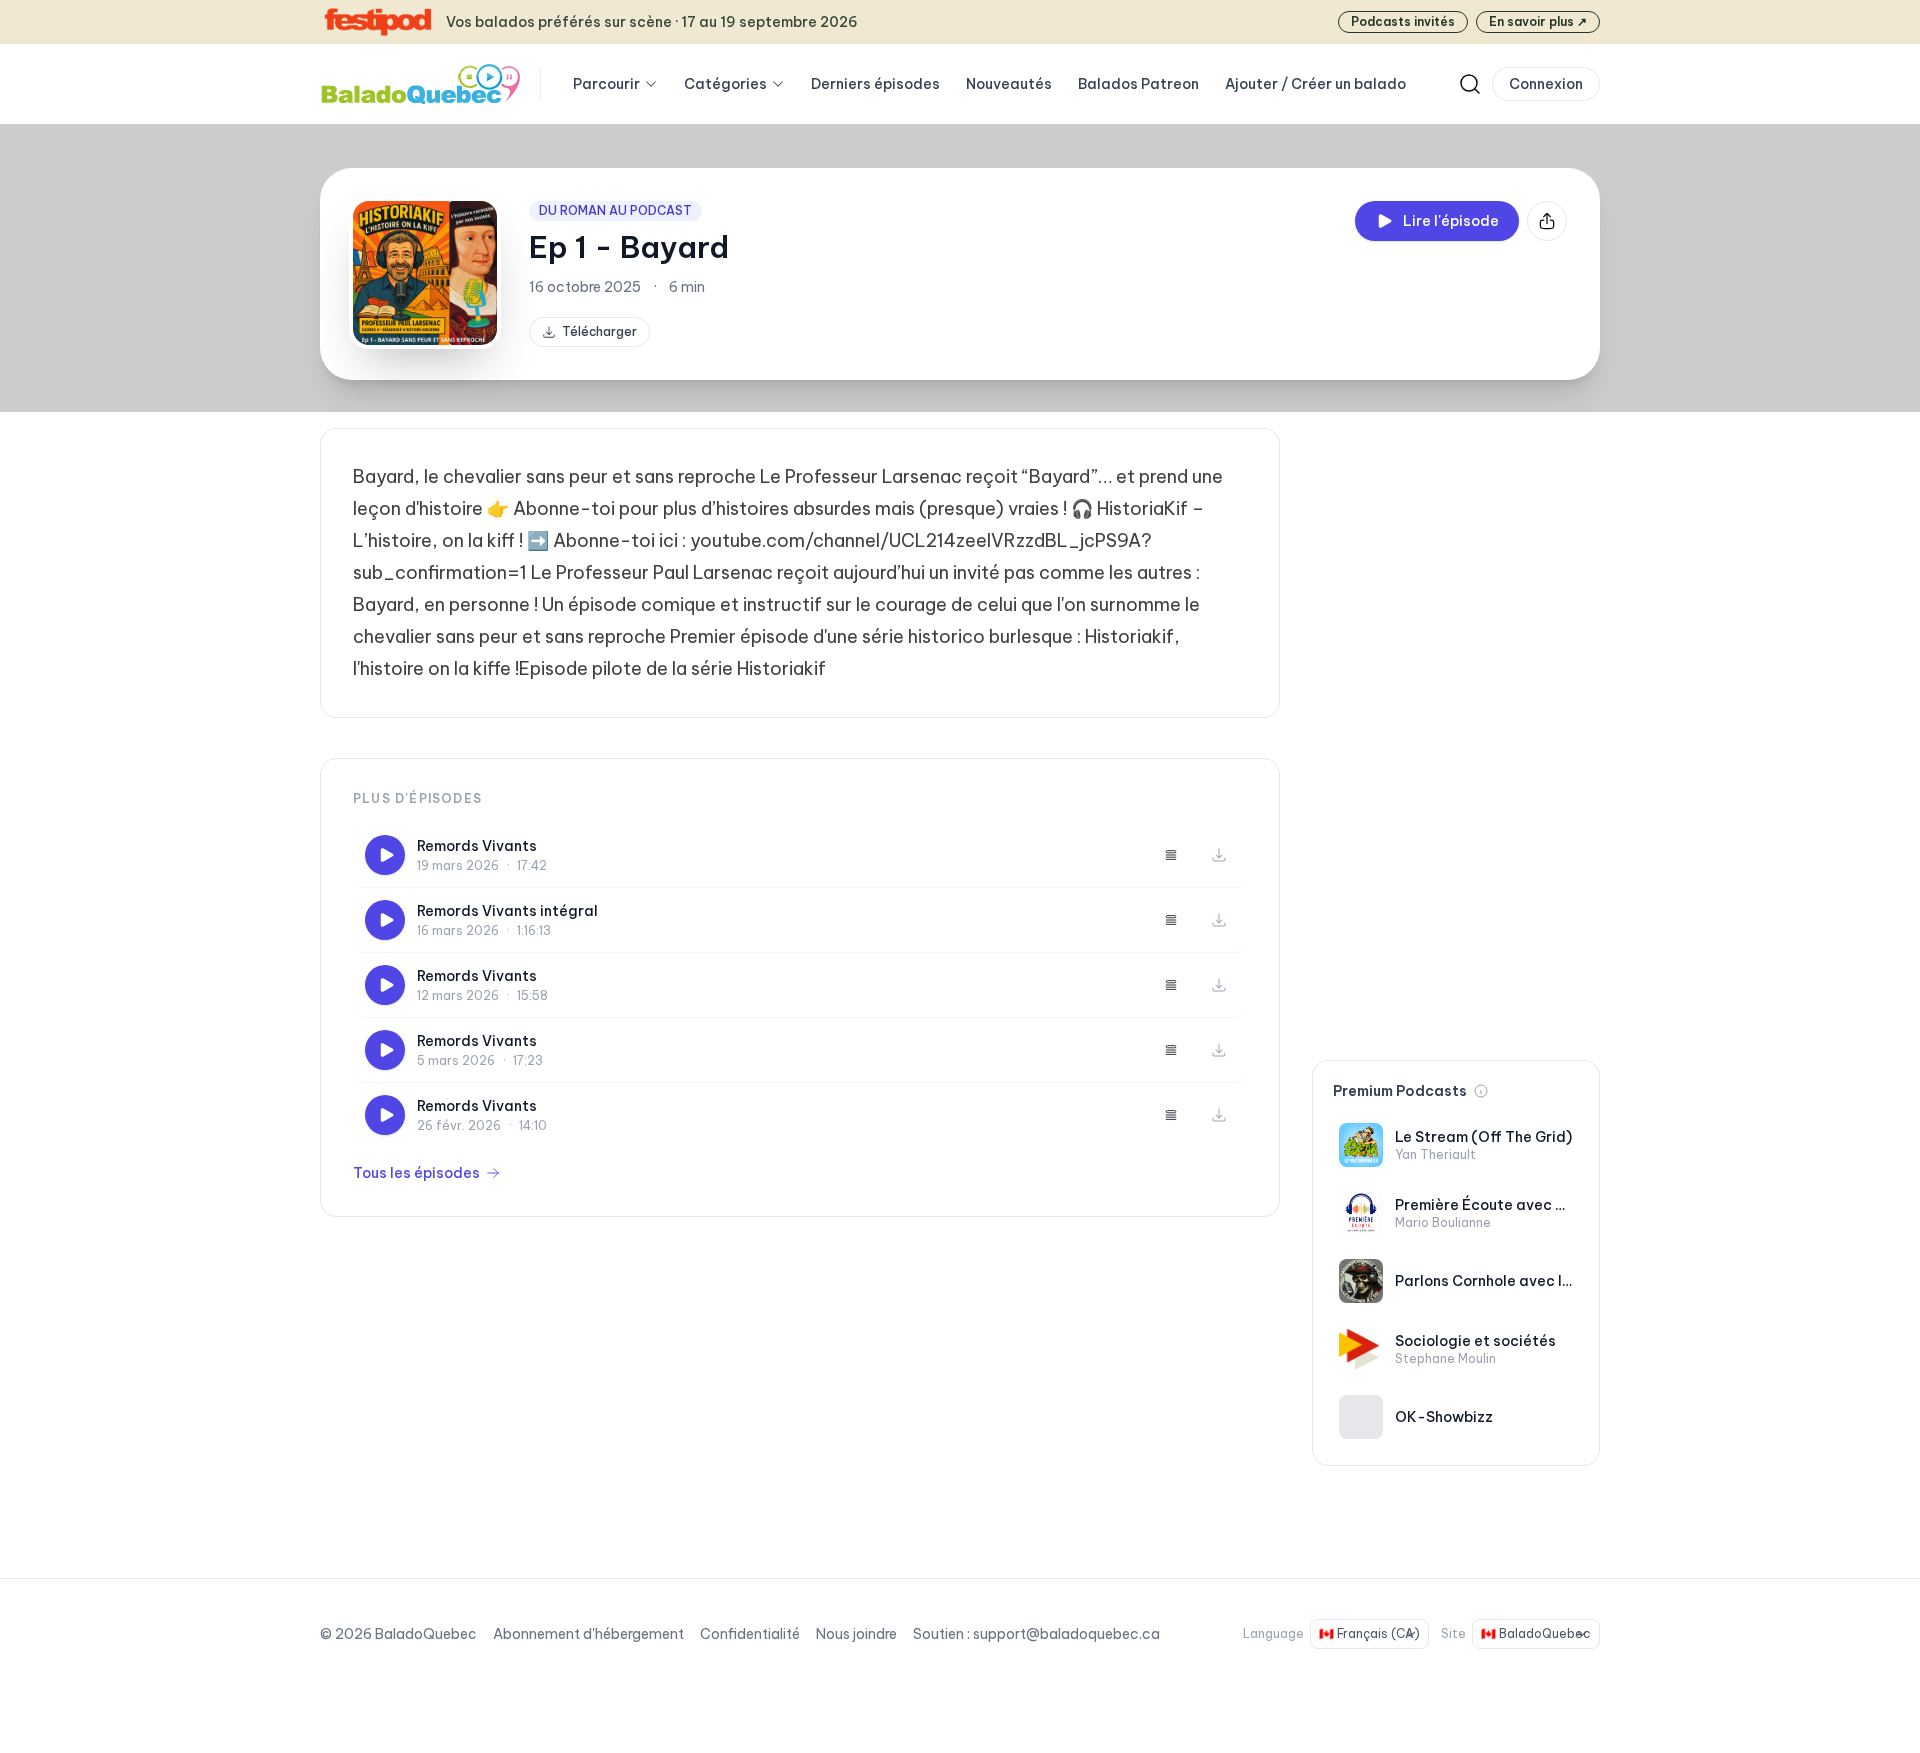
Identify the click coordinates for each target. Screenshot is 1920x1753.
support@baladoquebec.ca (1066, 1634)
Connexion (1546, 84)
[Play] (385, 855)
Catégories (725, 84)
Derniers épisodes (875, 84)
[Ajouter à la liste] (1171, 855)
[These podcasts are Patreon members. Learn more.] (1481, 1091)
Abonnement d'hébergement (588, 1634)
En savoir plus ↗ (1538, 21)
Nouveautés (1009, 84)
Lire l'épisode (1451, 221)
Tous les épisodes (416, 1173)
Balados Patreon (1138, 84)
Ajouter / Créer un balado (1315, 84)
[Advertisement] (1456, 728)
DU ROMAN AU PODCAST (615, 210)
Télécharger (599, 331)
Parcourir (606, 84)
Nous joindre (856, 1634)
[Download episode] (1219, 855)
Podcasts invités (1403, 21)
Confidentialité (750, 1634)
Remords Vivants (477, 846)
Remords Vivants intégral (507, 911)
